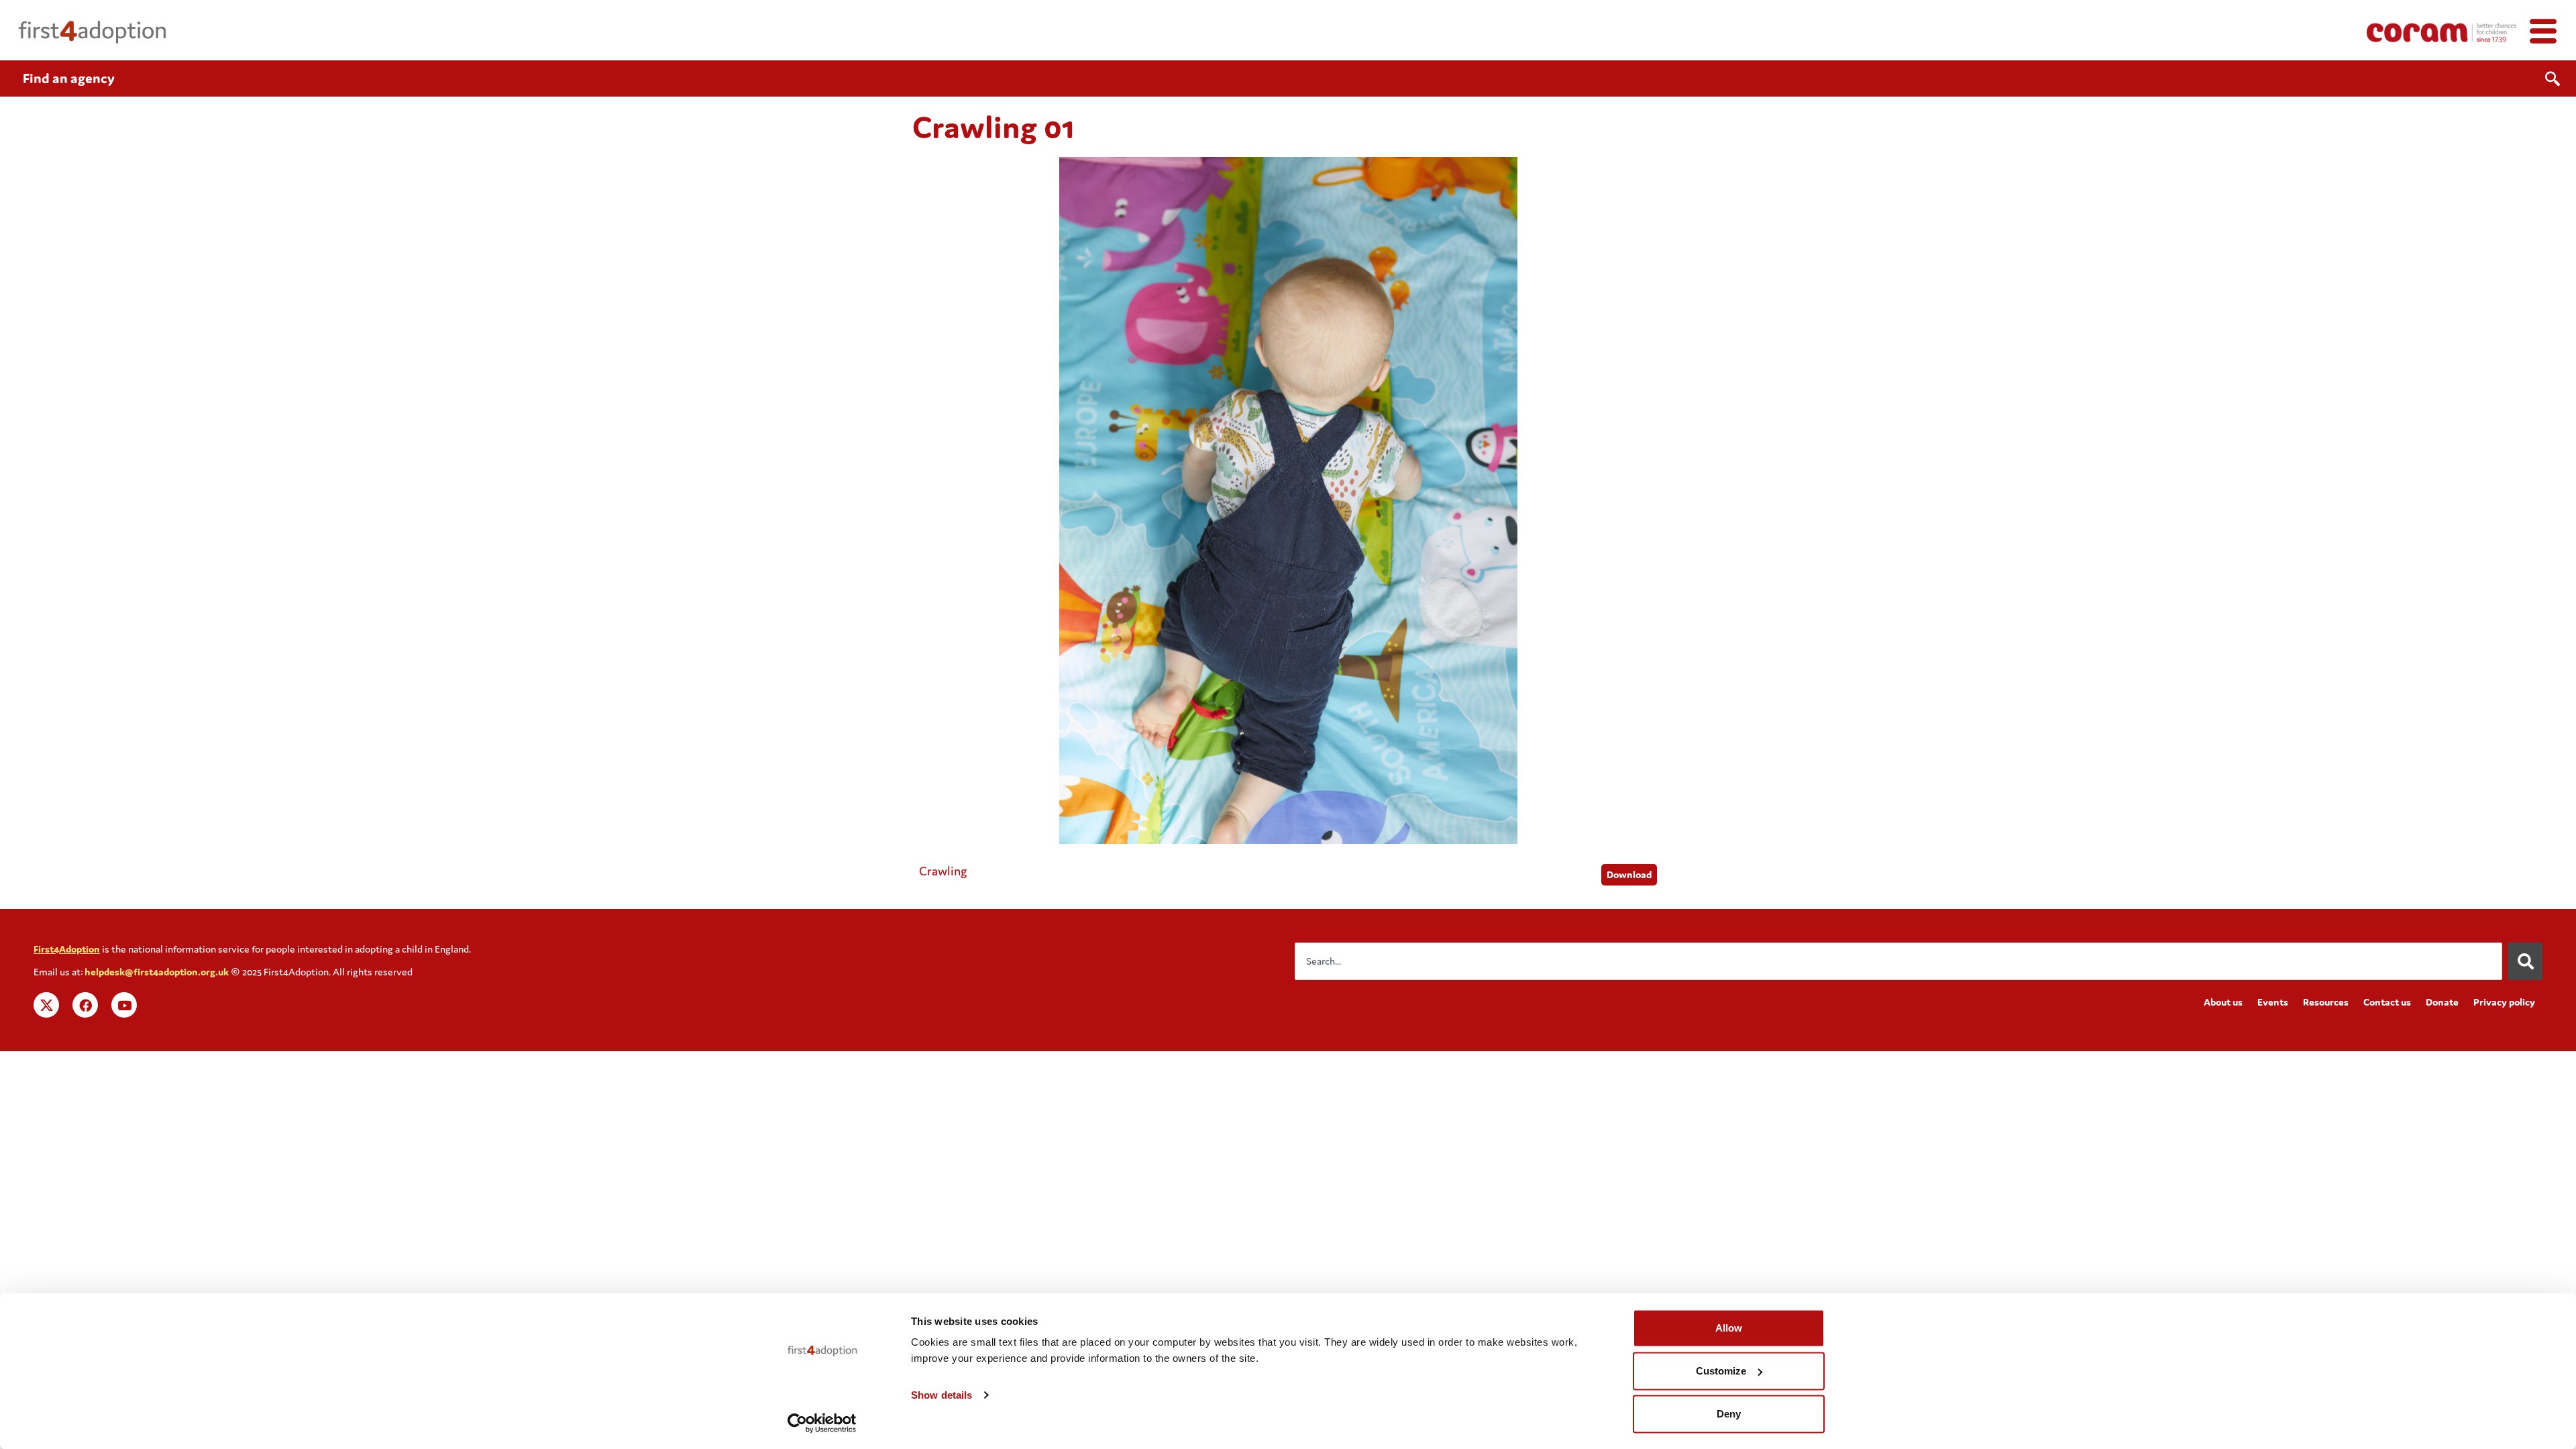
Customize (1721, 1371)
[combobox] (1898, 961)
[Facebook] (85, 1005)
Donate (2442, 1002)
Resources (2326, 1002)
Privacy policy (2504, 1002)
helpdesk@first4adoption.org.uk (157, 972)
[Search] (2525, 961)
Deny (1729, 1414)
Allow (1729, 1328)
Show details (942, 1395)
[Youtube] (124, 1005)
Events (2273, 1002)
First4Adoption (67, 949)
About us (2223, 1002)
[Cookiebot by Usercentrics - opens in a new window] (822, 1423)
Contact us (2387, 1002)
